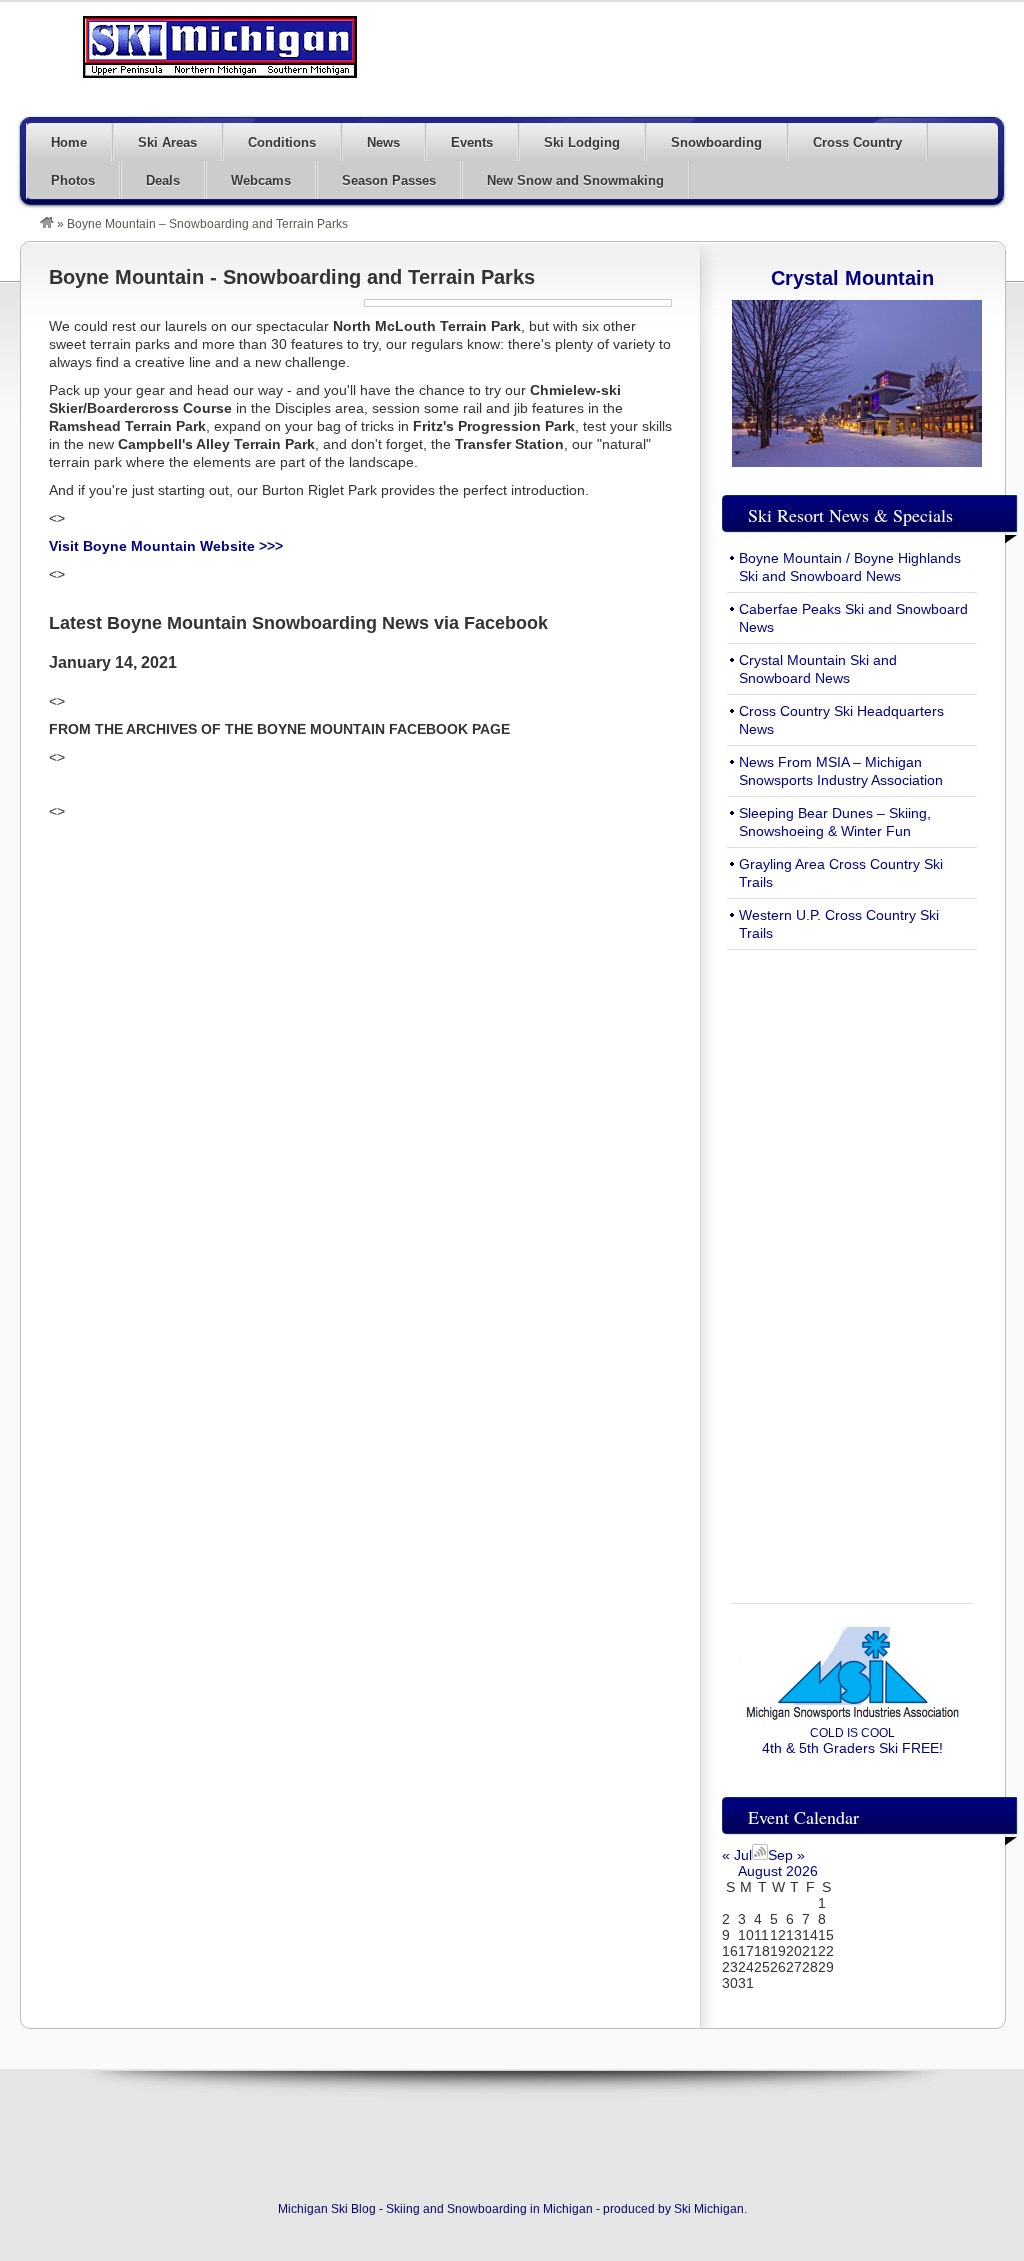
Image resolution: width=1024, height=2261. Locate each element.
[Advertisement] (640, 57)
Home (69, 142)
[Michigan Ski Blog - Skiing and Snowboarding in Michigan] (47, 224)
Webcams (261, 180)
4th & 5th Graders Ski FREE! (852, 1741)
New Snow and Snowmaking (575, 180)
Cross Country (857, 142)
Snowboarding (716, 142)
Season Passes (389, 180)
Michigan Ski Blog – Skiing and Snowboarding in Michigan (220, 47)
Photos (73, 180)
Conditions (282, 142)
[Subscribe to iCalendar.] (760, 1855)
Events (472, 142)
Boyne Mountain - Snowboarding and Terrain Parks (292, 277)
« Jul (737, 1855)
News (383, 142)
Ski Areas (167, 142)
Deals (163, 180)
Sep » (786, 1855)
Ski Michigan (709, 2209)
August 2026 (778, 1871)
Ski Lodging (582, 142)
